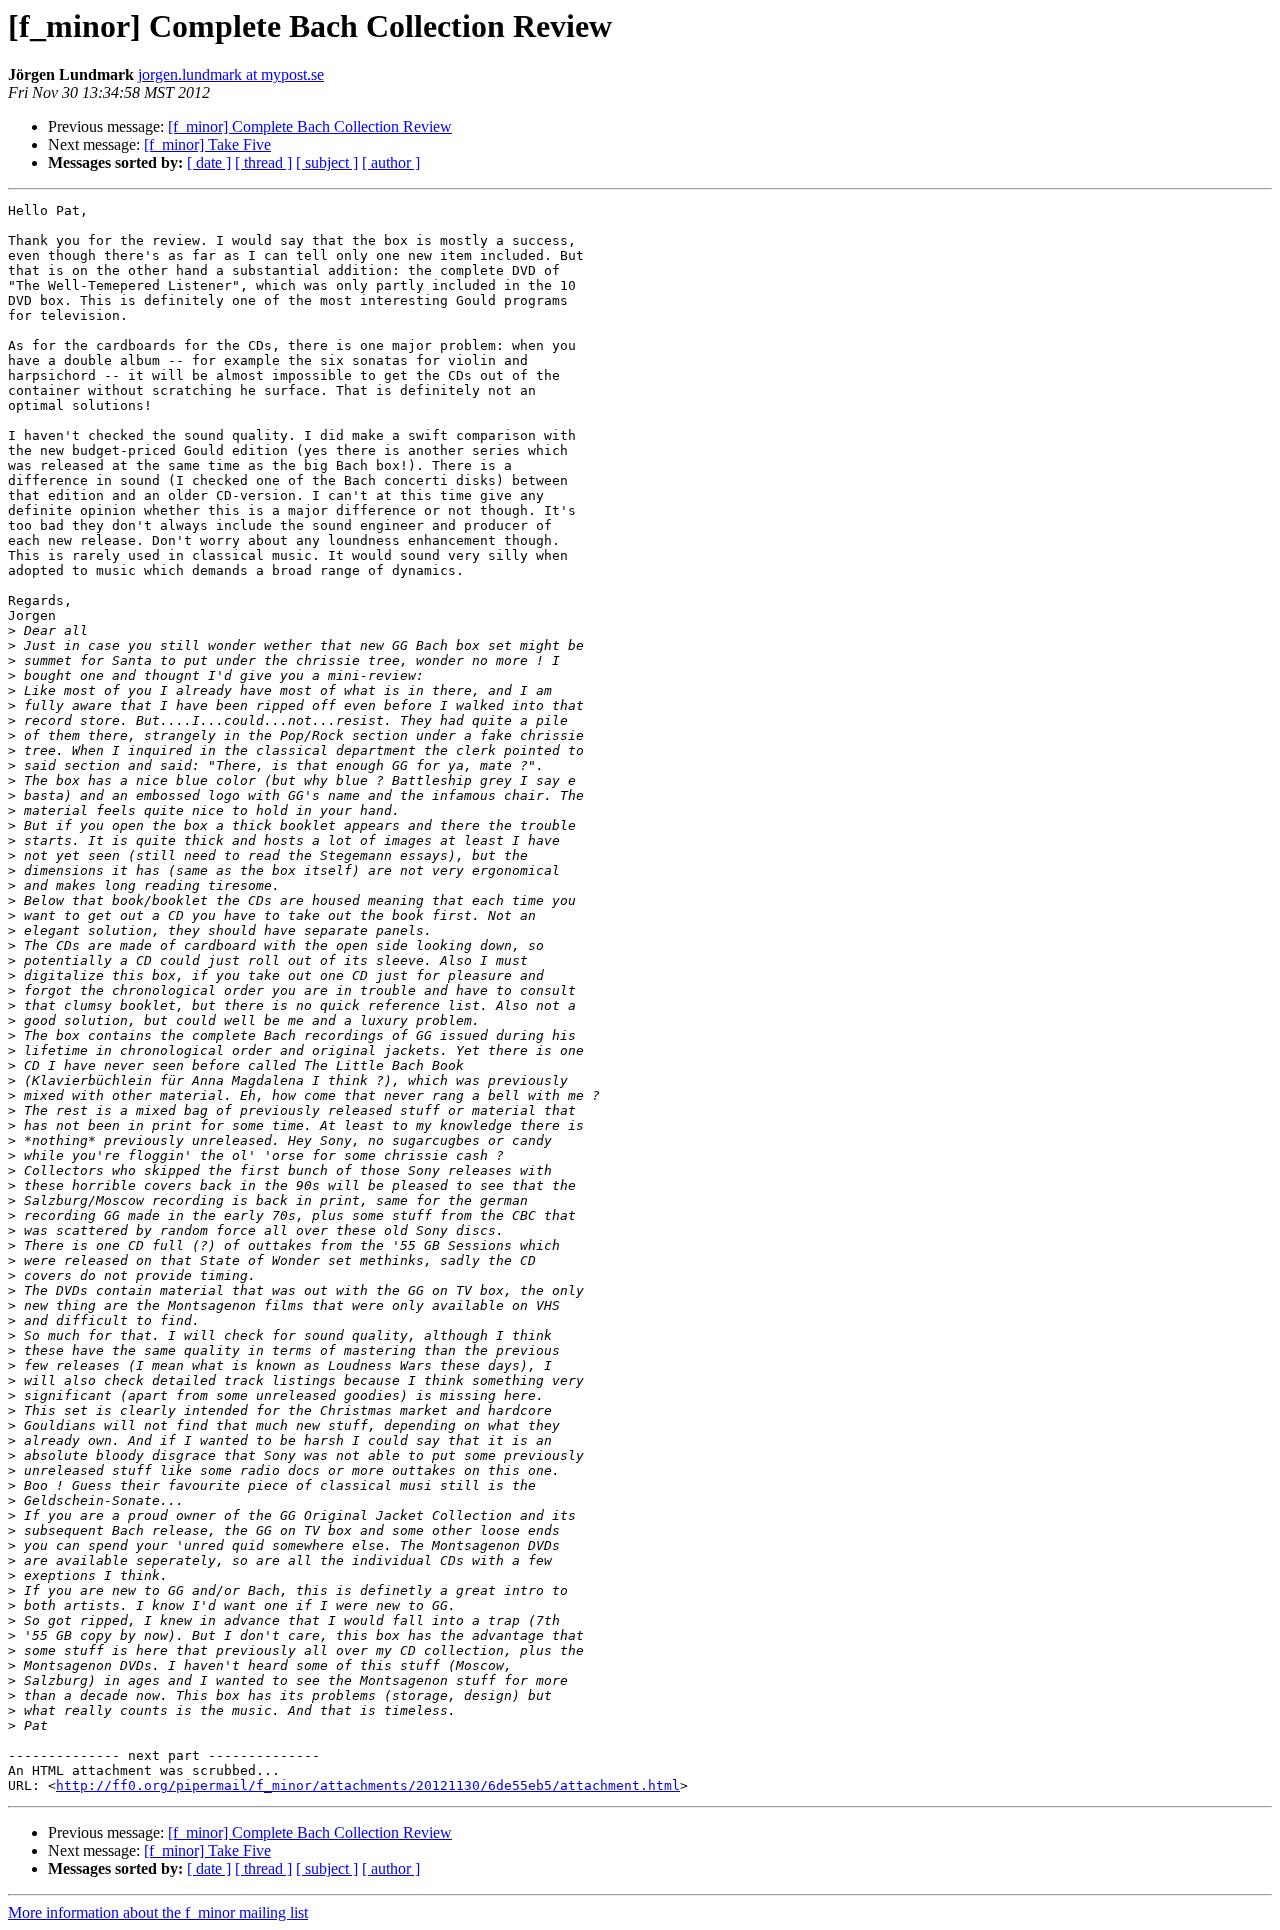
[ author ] (391, 162)
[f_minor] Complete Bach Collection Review (310, 126)
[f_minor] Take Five (207, 144)
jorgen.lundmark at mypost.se (231, 74)
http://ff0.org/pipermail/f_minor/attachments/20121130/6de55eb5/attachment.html (368, 1785)
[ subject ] (327, 162)
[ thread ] (263, 162)
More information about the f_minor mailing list (158, 1912)
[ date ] (209, 162)
